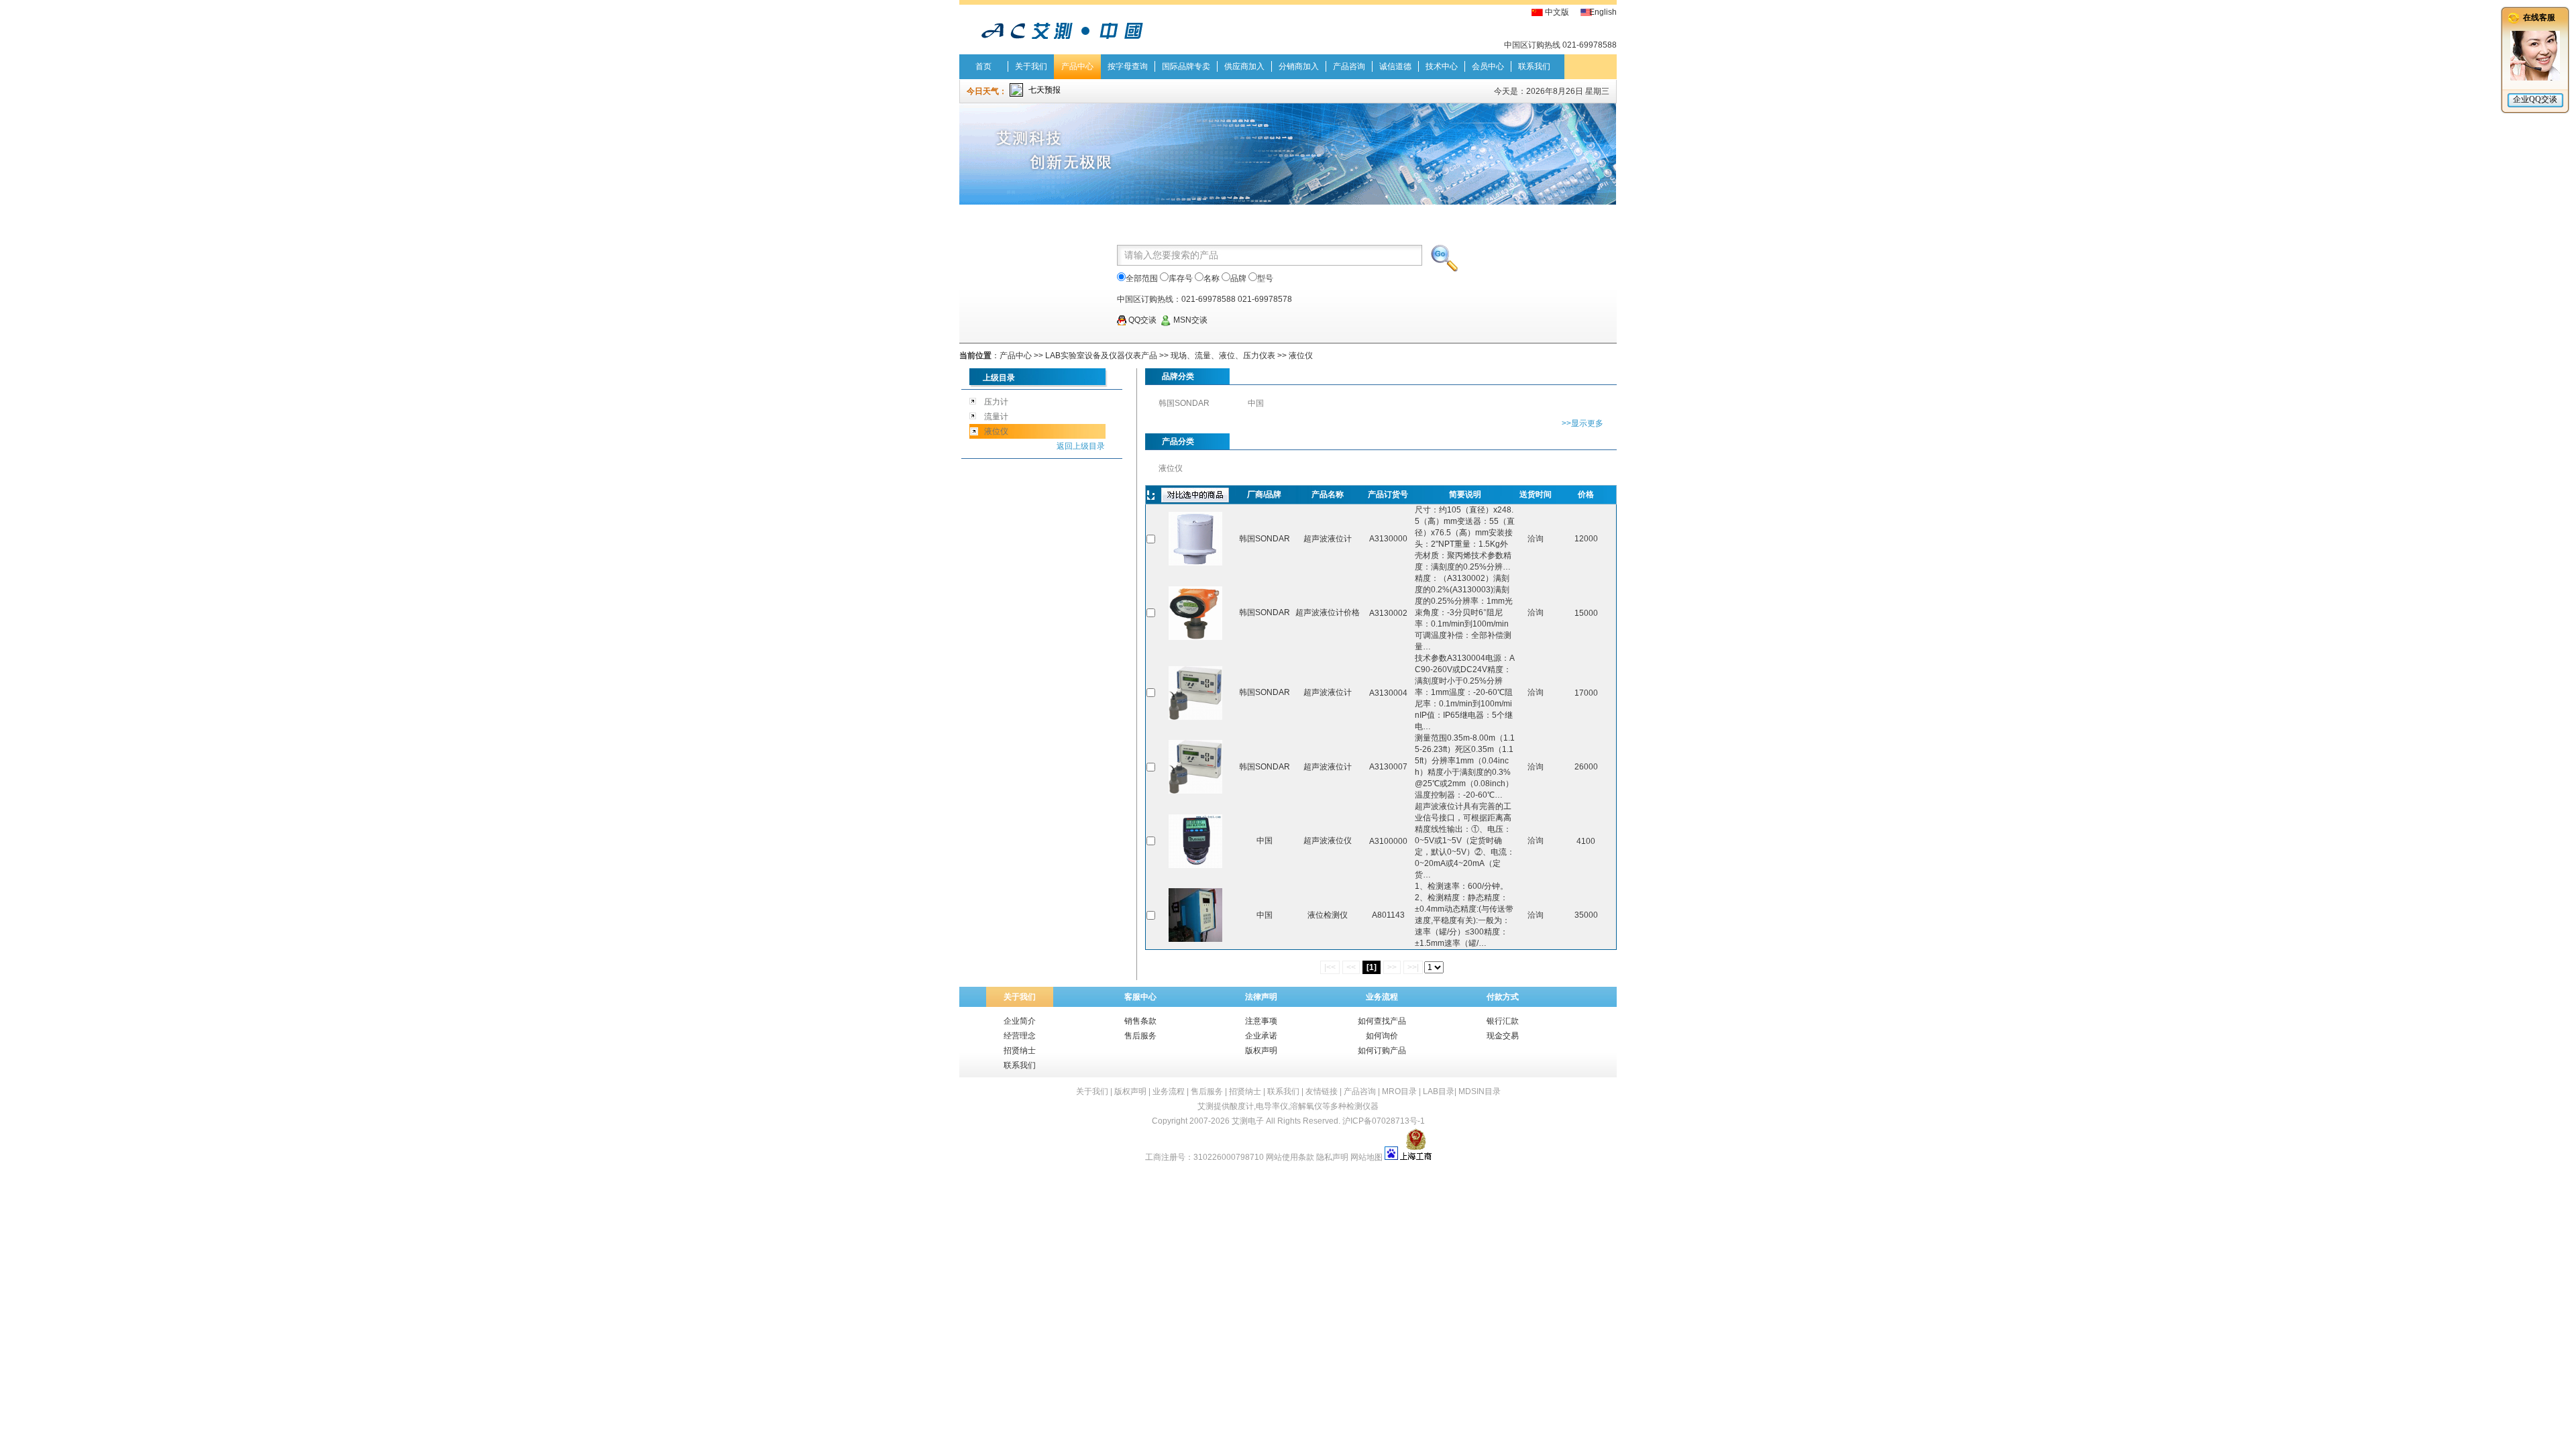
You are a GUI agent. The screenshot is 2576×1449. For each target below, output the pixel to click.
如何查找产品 (1382, 1021)
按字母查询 (1128, 66)
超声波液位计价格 (1328, 612)
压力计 (996, 402)
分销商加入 (1299, 66)
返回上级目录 (1081, 446)
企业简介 (1020, 1021)
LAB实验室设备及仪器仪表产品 (1101, 356)
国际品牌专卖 (1186, 66)
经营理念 (1020, 1036)
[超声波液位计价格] (1195, 637)
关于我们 (1031, 66)
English (1603, 12)
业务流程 (1169, 1091)
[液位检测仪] (1195, 939)
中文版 (1557, 12)
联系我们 (1534, 66)
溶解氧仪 (1306, 1106)
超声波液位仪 (1328, 841)
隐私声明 (1332, 1157)
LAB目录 (1439, 1091)
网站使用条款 (1290, 1157)
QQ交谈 (1141, 320)
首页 (983, 66)
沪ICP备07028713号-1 (1384, 1121)
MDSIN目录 (1480, 1091)
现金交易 (1503, 1036)
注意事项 (1261, 1021)
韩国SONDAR (1184, 403)
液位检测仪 (1328, 915)
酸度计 (1242, 1106)
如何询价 (1382, 1036)
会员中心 (1488, 66)
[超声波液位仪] (1195, 865)
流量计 (996, 417)
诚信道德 (1395, 66)
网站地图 (1366, 1157)
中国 (1256, 403)
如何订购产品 (1382, 1051)
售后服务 (1140, 1036)
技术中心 (1442, 66)
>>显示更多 (1582, 423)
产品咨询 (1349, 66)
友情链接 (1322, 1091)
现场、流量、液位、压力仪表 (1223, 356)
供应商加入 (1244, 66)
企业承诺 (1261, 1036)
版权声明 (1261, 1051)
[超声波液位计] (1195, 563)
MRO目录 (1399, 1091)
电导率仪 (1272, 1106)
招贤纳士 (1020, 1051)
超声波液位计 (1328, 539)
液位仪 (1301, 356)
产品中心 (1077, 66)
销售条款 (1140, 1021)
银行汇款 (1503, 1021)
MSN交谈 (1189, 320)
